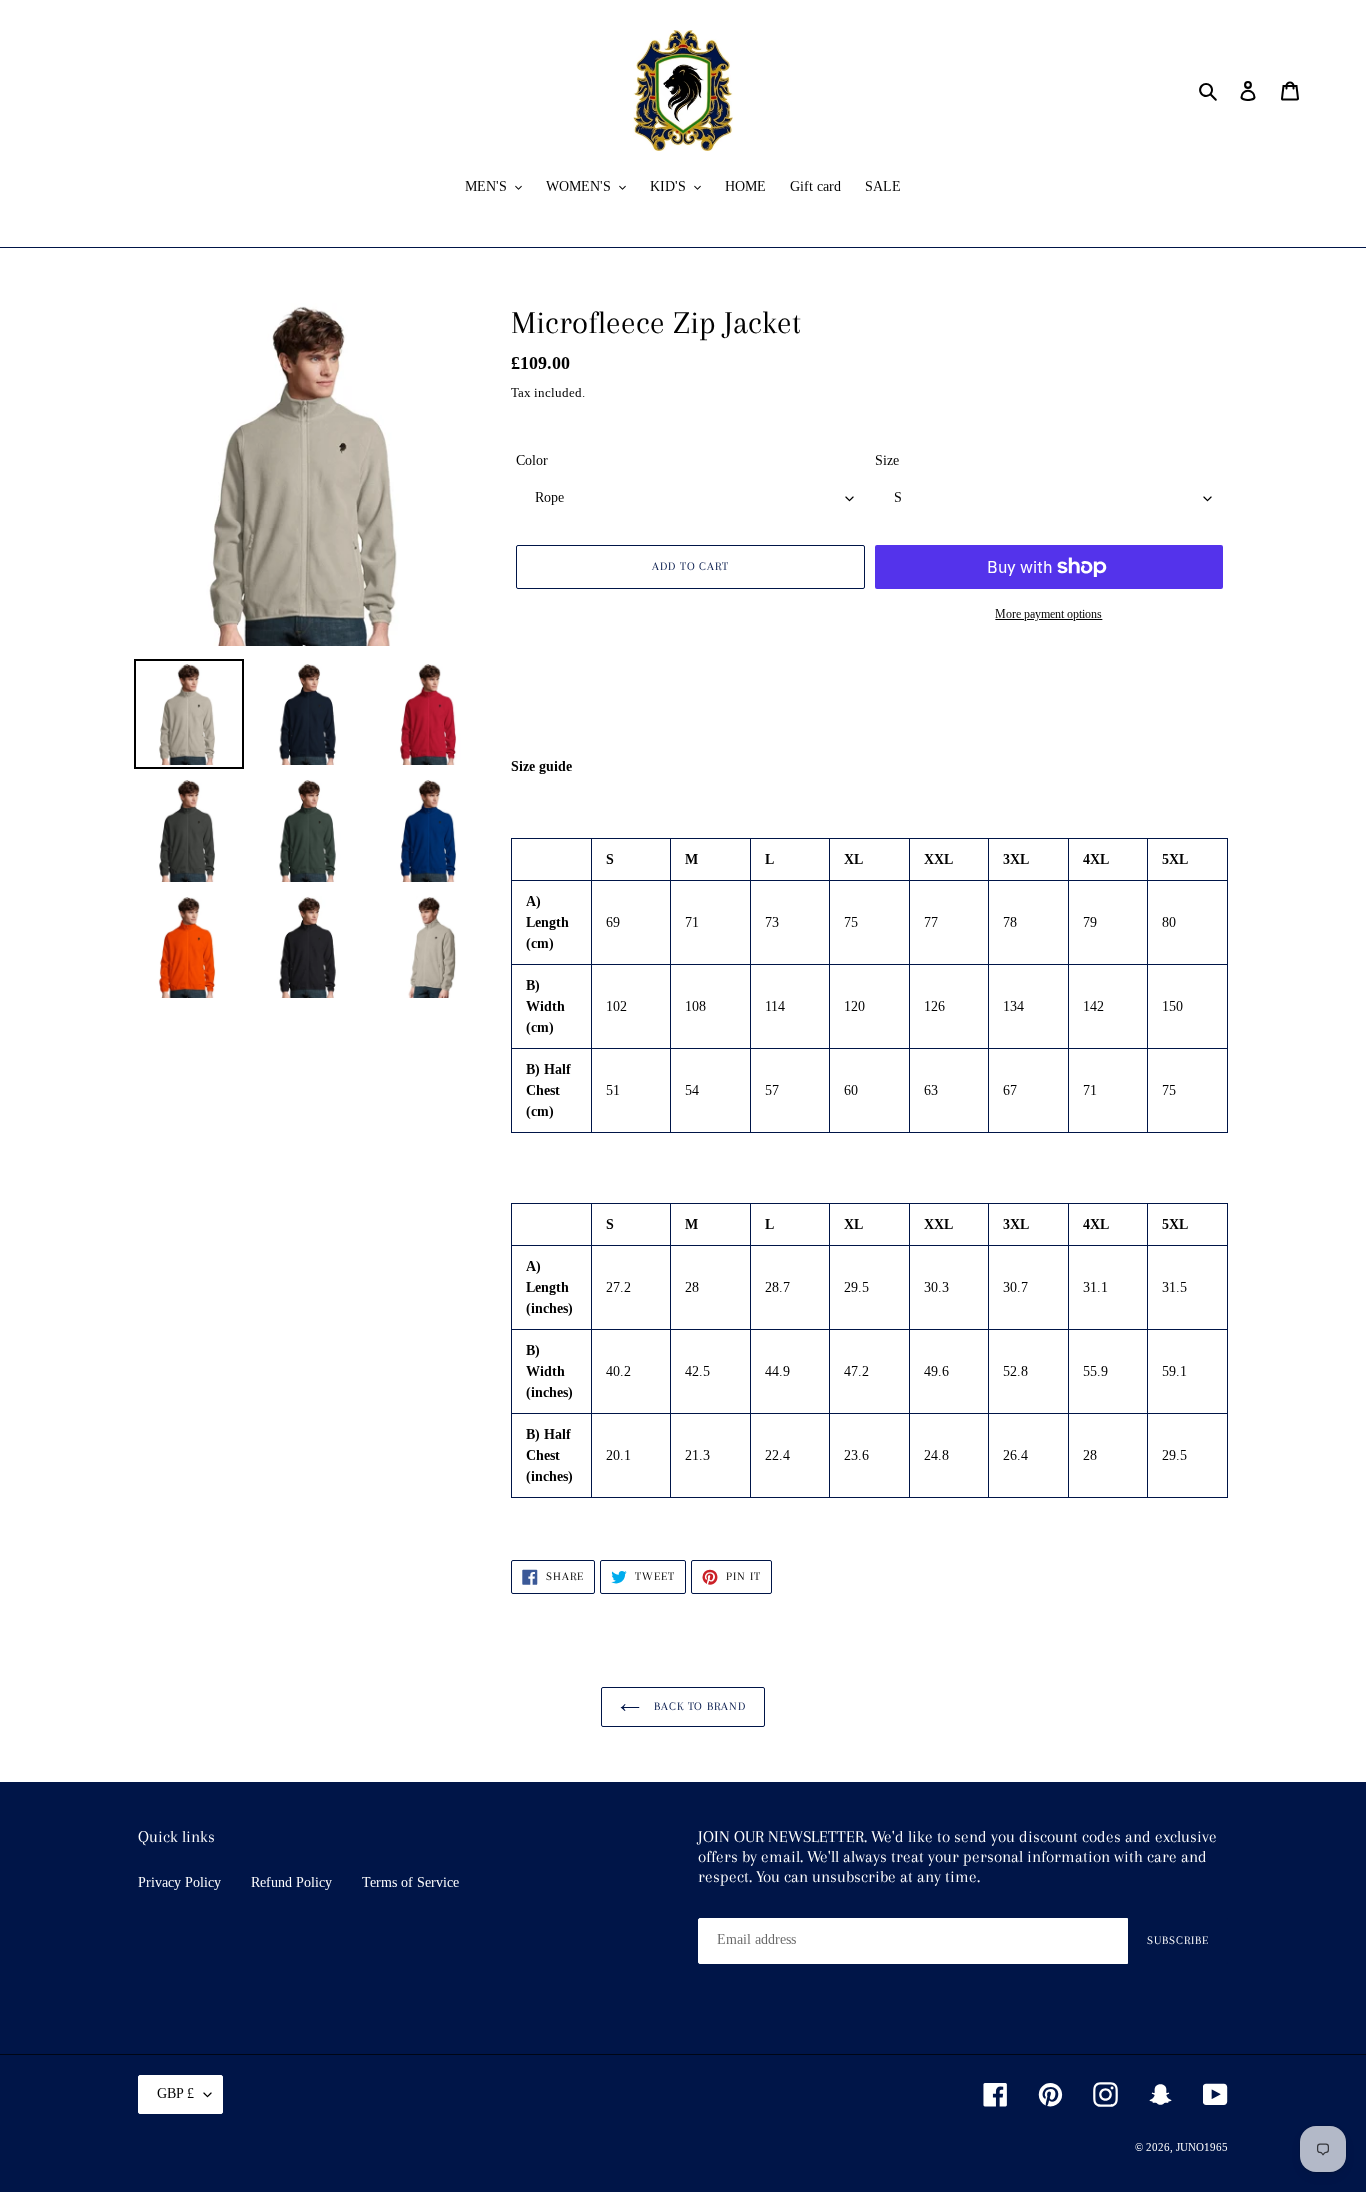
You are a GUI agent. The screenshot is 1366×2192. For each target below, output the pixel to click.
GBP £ (175, 2093)
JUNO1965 (1202, 2147)
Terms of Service (410, 1882)
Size (887, 460)
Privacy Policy (179, 1882)
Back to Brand (698, 1706)
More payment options (1048, 614)
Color (532, 460)
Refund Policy (291, 1882)
